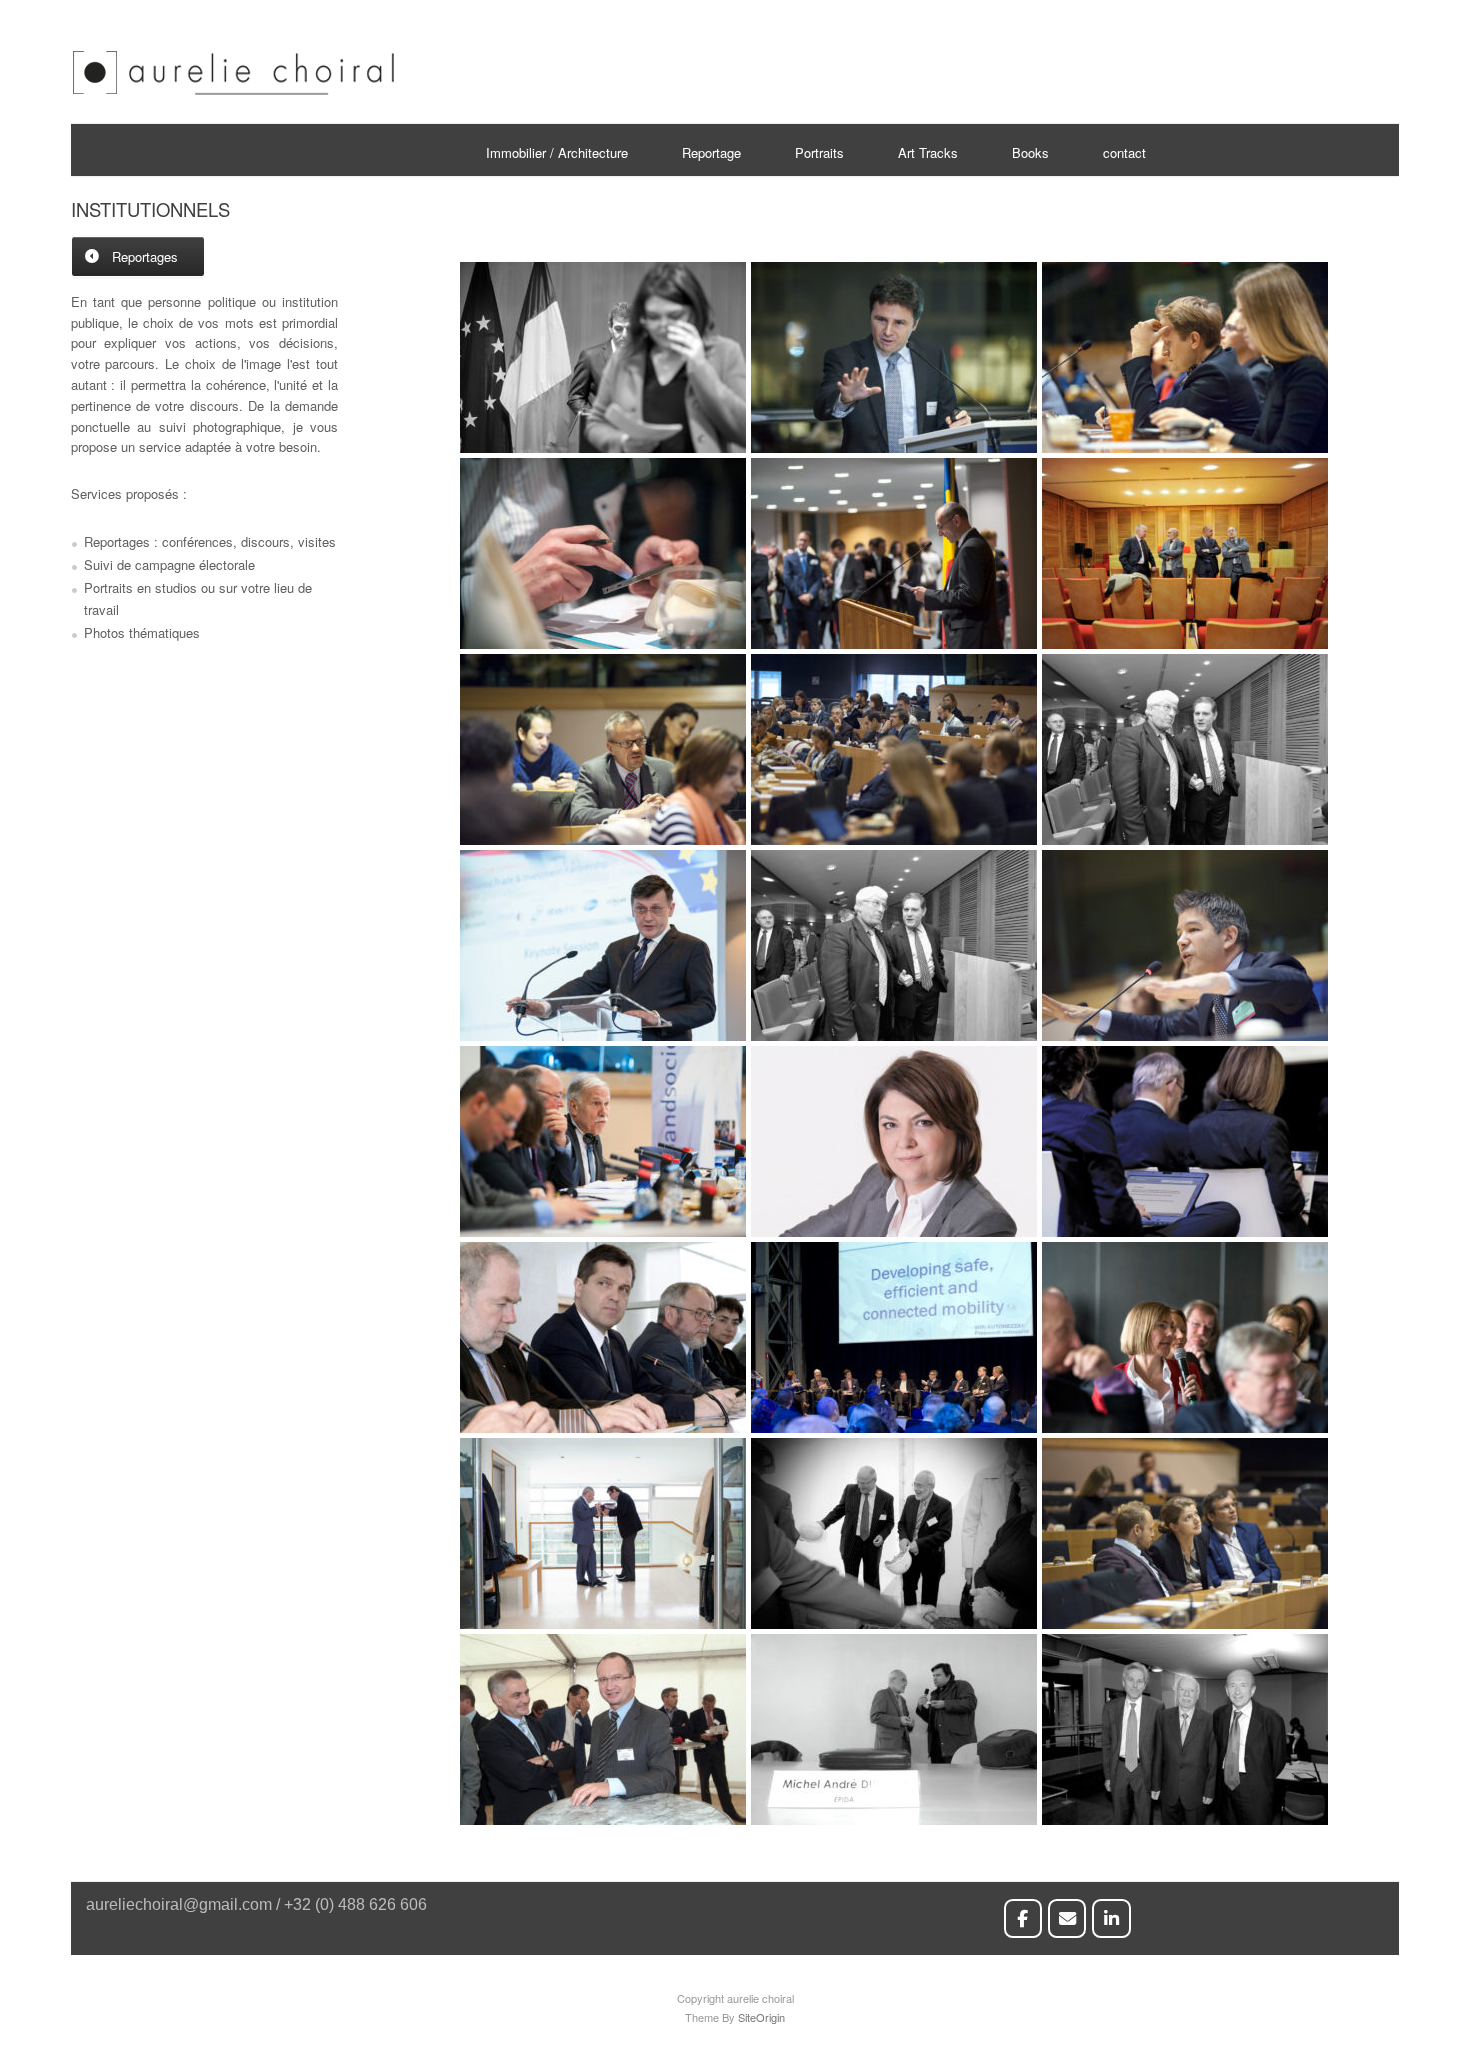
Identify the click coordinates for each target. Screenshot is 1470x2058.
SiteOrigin (761, 2017)
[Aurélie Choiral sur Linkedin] (1111, 1919)
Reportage (711, 152)
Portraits (819, 152)
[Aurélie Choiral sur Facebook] (1023, 1919)
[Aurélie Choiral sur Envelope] (1067, 1919)
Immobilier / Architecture (557, 152)
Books (1030, 152)
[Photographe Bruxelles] (233, 91)
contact (1124, 152)
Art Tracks (928, 152)
